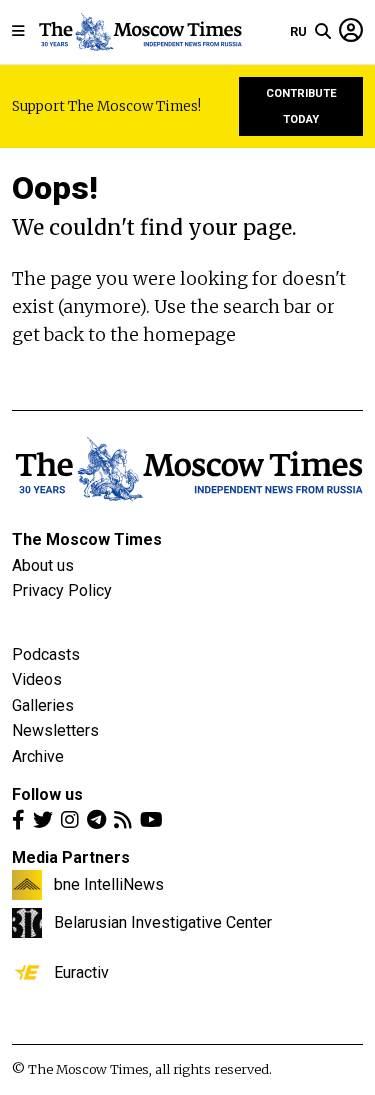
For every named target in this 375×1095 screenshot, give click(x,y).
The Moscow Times (87, 539)
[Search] (323, 32)
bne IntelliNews (109, 884)
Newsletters (55, 730)
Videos (37, 679)
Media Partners (71, 857)
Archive (38, 756)
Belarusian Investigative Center (163, 922)
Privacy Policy (62, 590)
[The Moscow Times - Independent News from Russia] (139, 32)
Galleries (43, 705)
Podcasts (46, 654)
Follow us (47, 794)
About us (43, 565)
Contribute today (301, 106)
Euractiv (81, 972)
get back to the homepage (124, 335)
